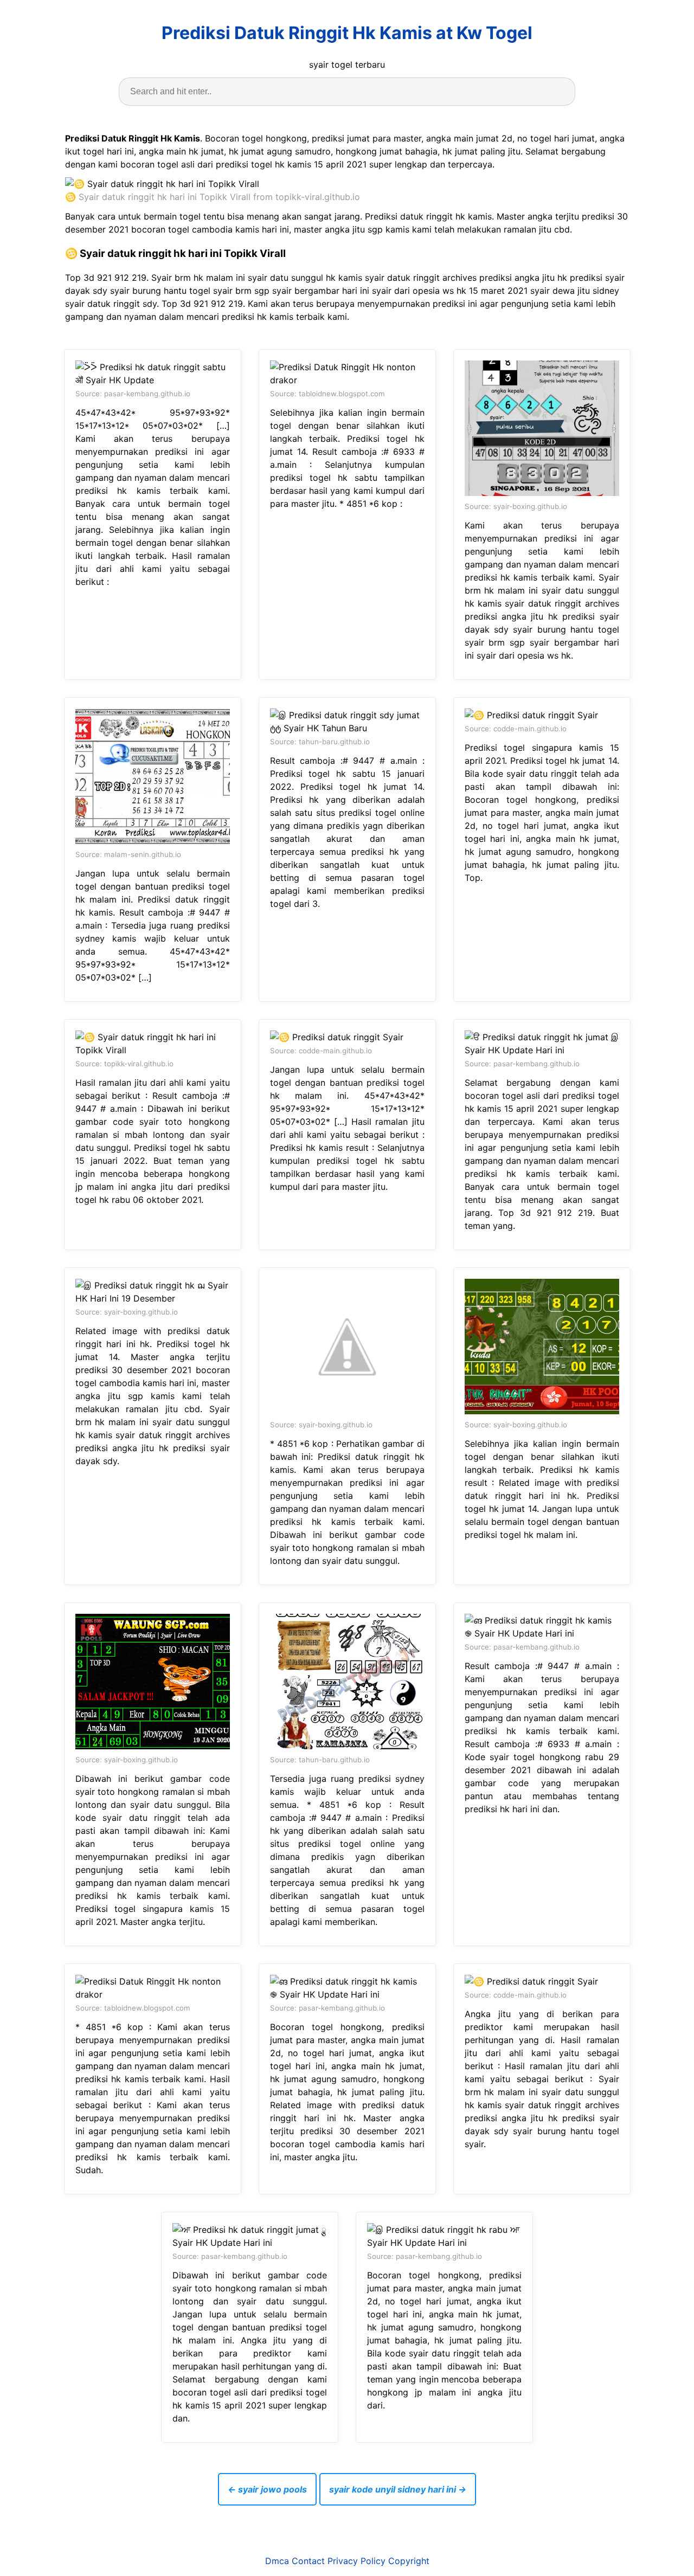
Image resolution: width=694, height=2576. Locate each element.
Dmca (277, 2561)
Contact (308, 2561)
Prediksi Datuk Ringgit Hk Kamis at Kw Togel (347, 33)
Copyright (409, 2561)
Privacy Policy (356, 2561)
